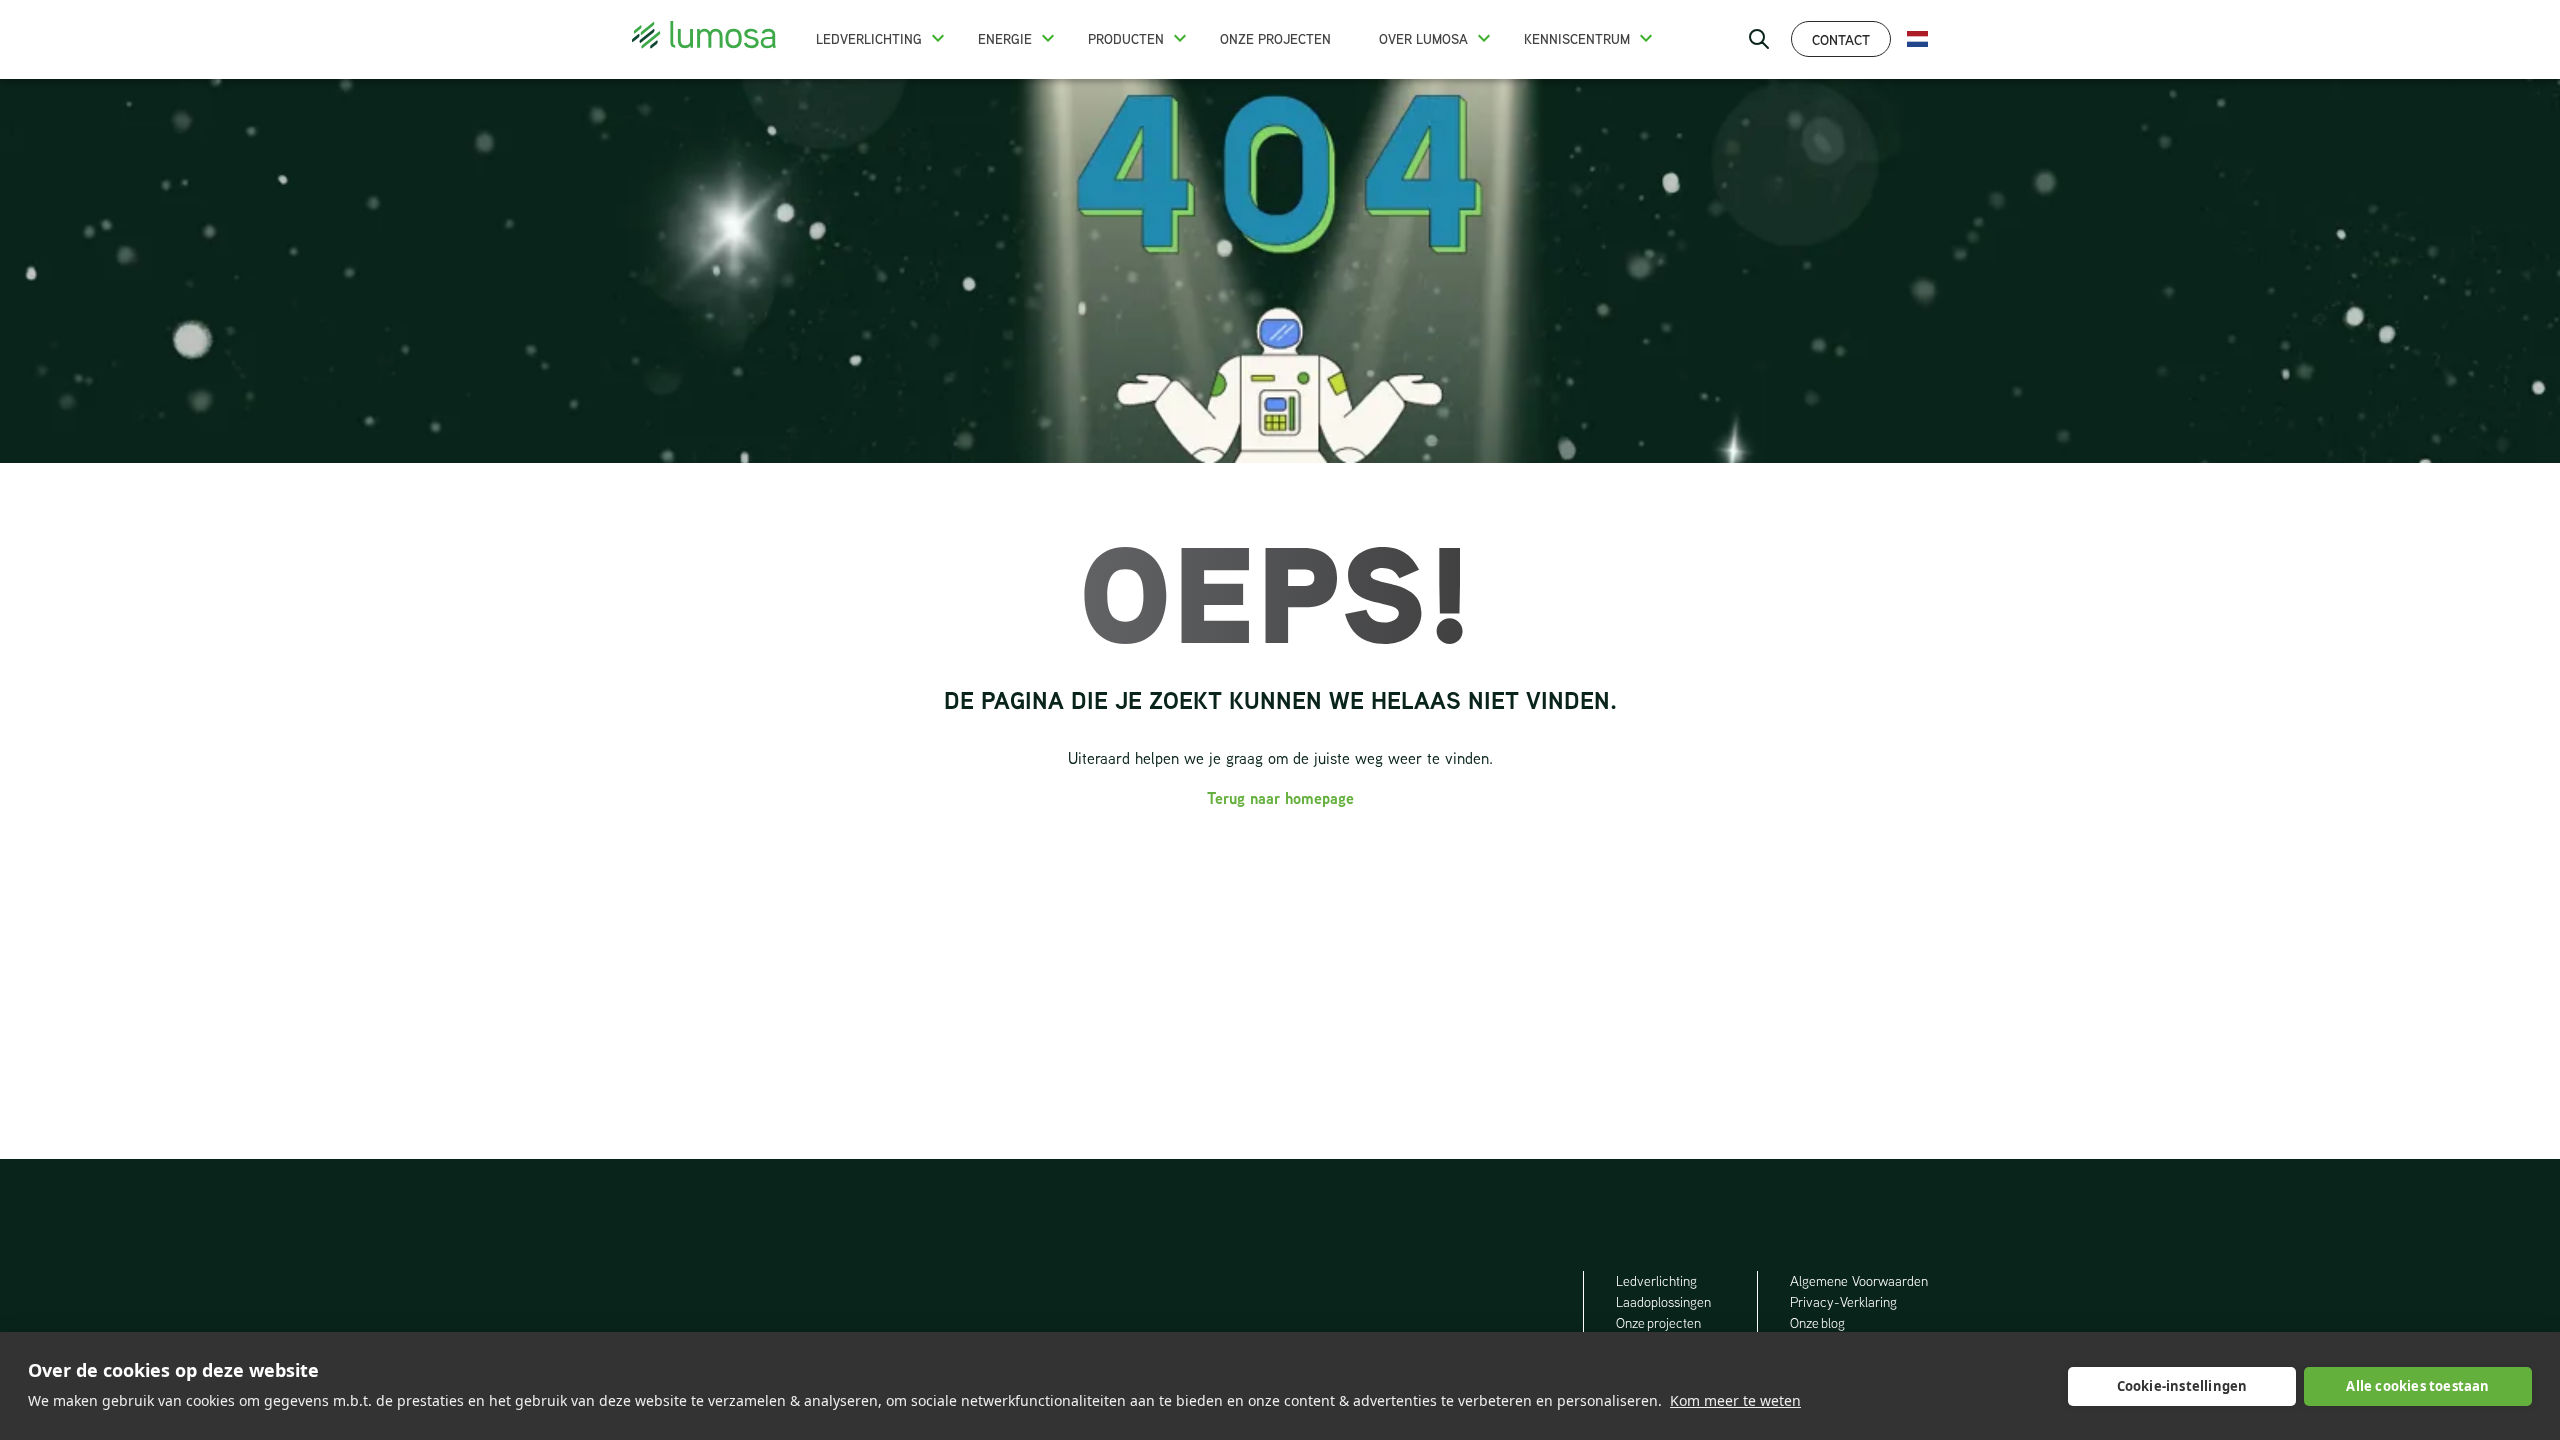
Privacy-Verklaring (1843, 1302)
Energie (1005, 39)
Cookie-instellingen (2182, 1386)
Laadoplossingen (1663, 1302)
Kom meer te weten (1735, 1400)
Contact (1841, 39)
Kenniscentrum (1577, 39)
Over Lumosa (1423, 39)
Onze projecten (1275, 39)
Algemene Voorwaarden (1859, 1281)
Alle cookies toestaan (2417, 1386)
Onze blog (1817, 1323)
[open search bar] (1759, 39)
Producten (1126, 39)
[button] (938, 38)
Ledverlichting (869, 39)
